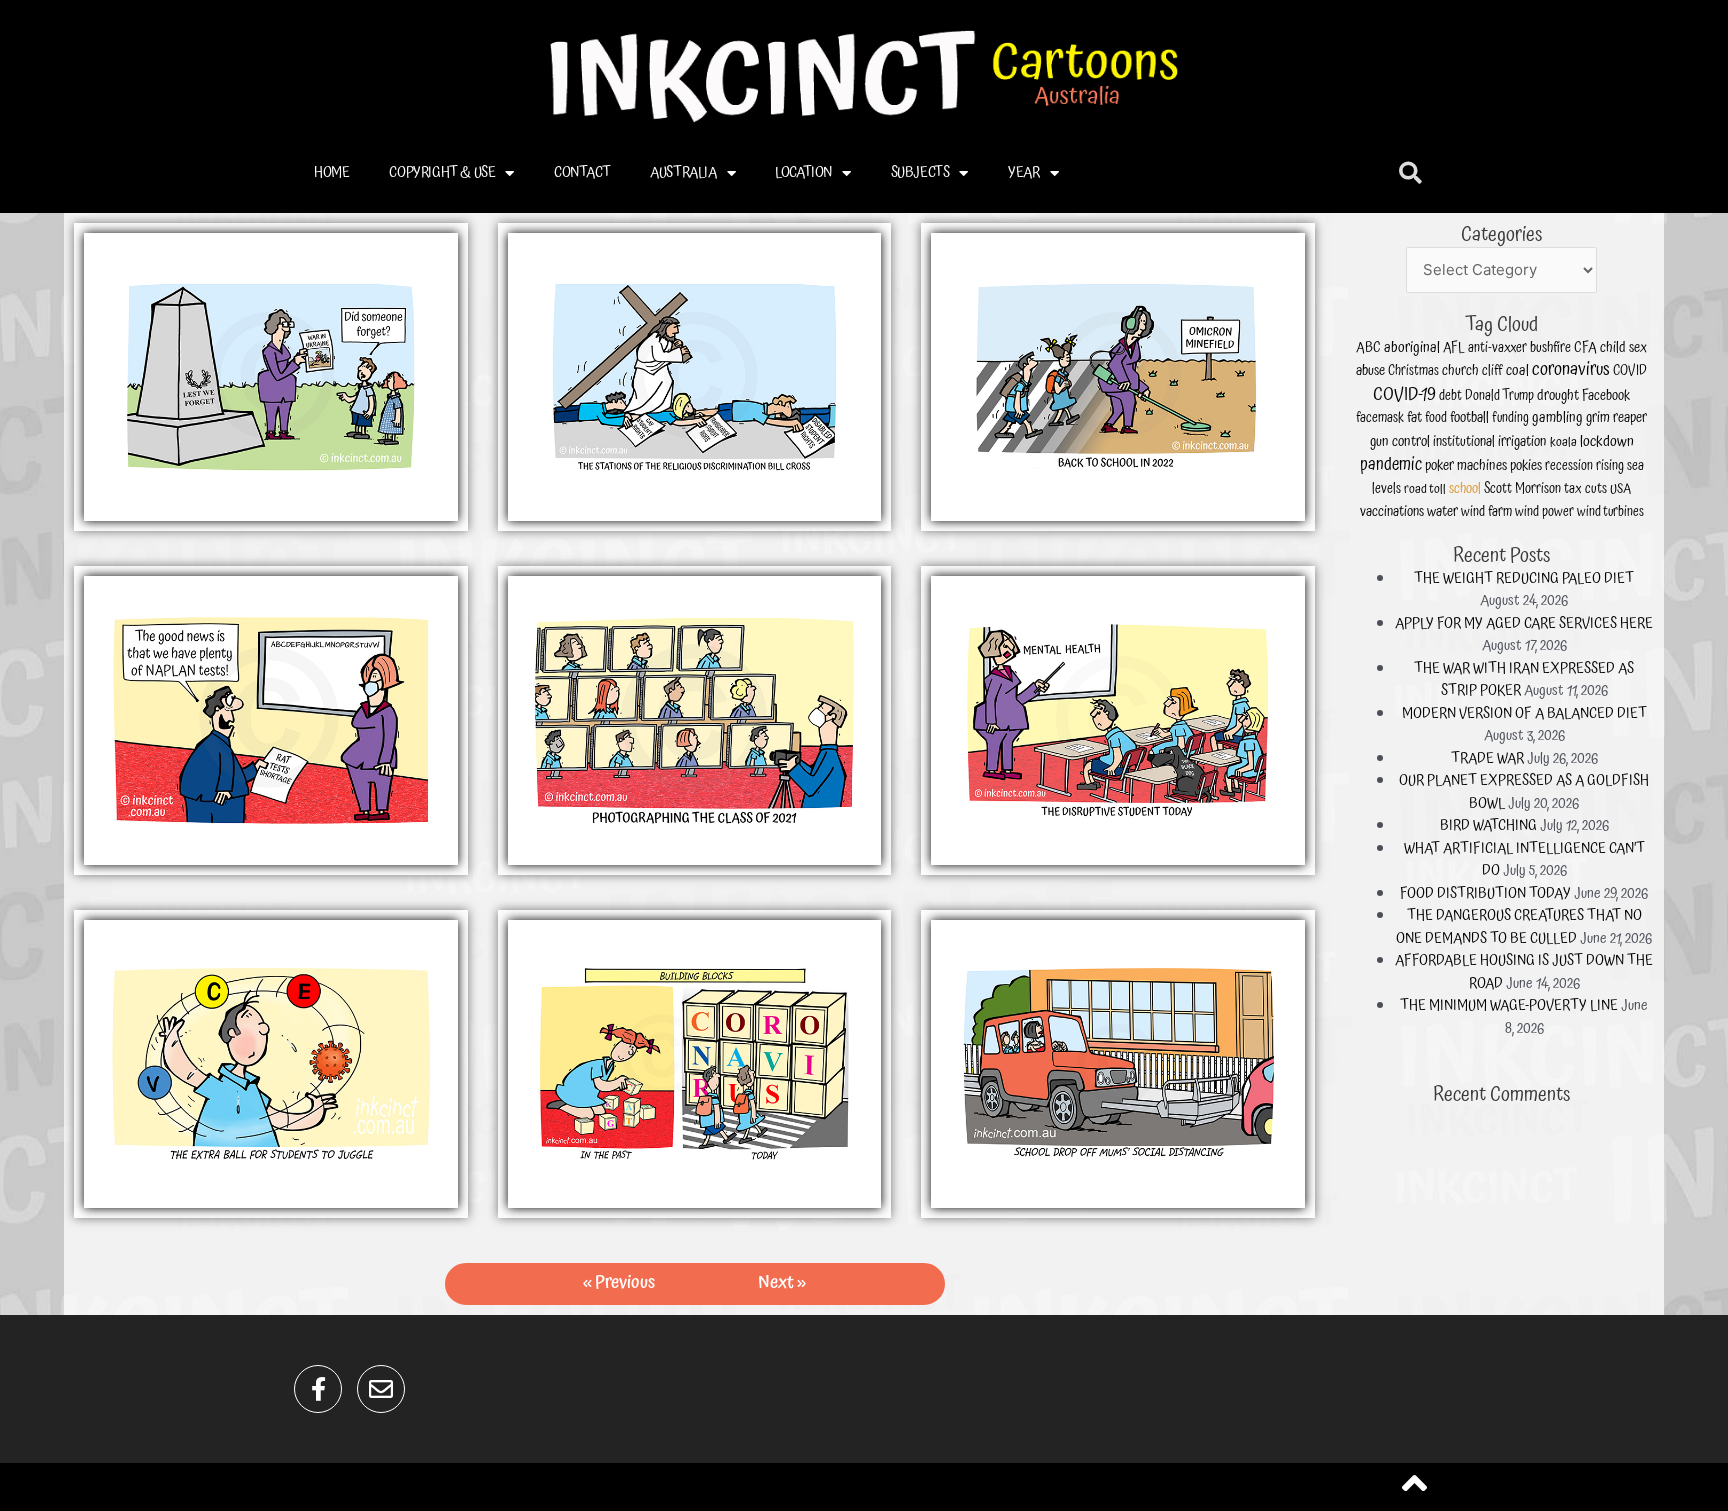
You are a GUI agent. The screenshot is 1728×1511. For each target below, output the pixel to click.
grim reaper (1616, 417)
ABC (1368, 348)
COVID (1630, 371)
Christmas (1413, 371)
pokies (1526, 465)
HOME (331, 172)
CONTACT (582, 172)
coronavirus (1571, 369)
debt (1450, 396)
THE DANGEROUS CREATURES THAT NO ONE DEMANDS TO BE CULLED (1519, 927)
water (1442, 511)
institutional (1464, 442)
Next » (782, 1282)
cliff (1492, 371)
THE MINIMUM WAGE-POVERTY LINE (1509, 1005)
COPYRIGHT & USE (442, 172)
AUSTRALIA (683, 172)
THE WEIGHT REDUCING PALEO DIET (1524, 578)
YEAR (1023, 172)
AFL (1454, 348)
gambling (1557, 418)
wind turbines (1610, 512)
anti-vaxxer (1497, 348)
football (1469, 417)
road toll (1425, 489)
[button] (1410, 173)
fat (1414, 417)
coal (1517, 371)
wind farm (1486, 512)
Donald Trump (1499, 396)
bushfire (1550, 348)
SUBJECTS (920, 172)
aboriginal (1412, 348)
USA (1620, 489)
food (1436, 418)
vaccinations (1392, 512)
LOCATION (803, 172)
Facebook (1606, 396)
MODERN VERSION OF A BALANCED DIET (1524, 713)
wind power (1544, 512)
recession (1569, 466)
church (1460, 371)
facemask (1380, 418)
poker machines (1466, 465)
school (1465, 489)
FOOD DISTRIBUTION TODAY (1485, 893)
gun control (1400, 441)
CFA (1585, 348)
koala (1563, 442)
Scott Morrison (1522, 489)
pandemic (1391, 465)
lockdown (1607, 441)
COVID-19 (1404, 394)
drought (1558, 395)
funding (1510, 418)
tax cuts (1585, 489)
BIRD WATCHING (1488, 825)
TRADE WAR (1487, 758)
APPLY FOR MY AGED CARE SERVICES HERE (1524, 623)
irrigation (1522, 441)
